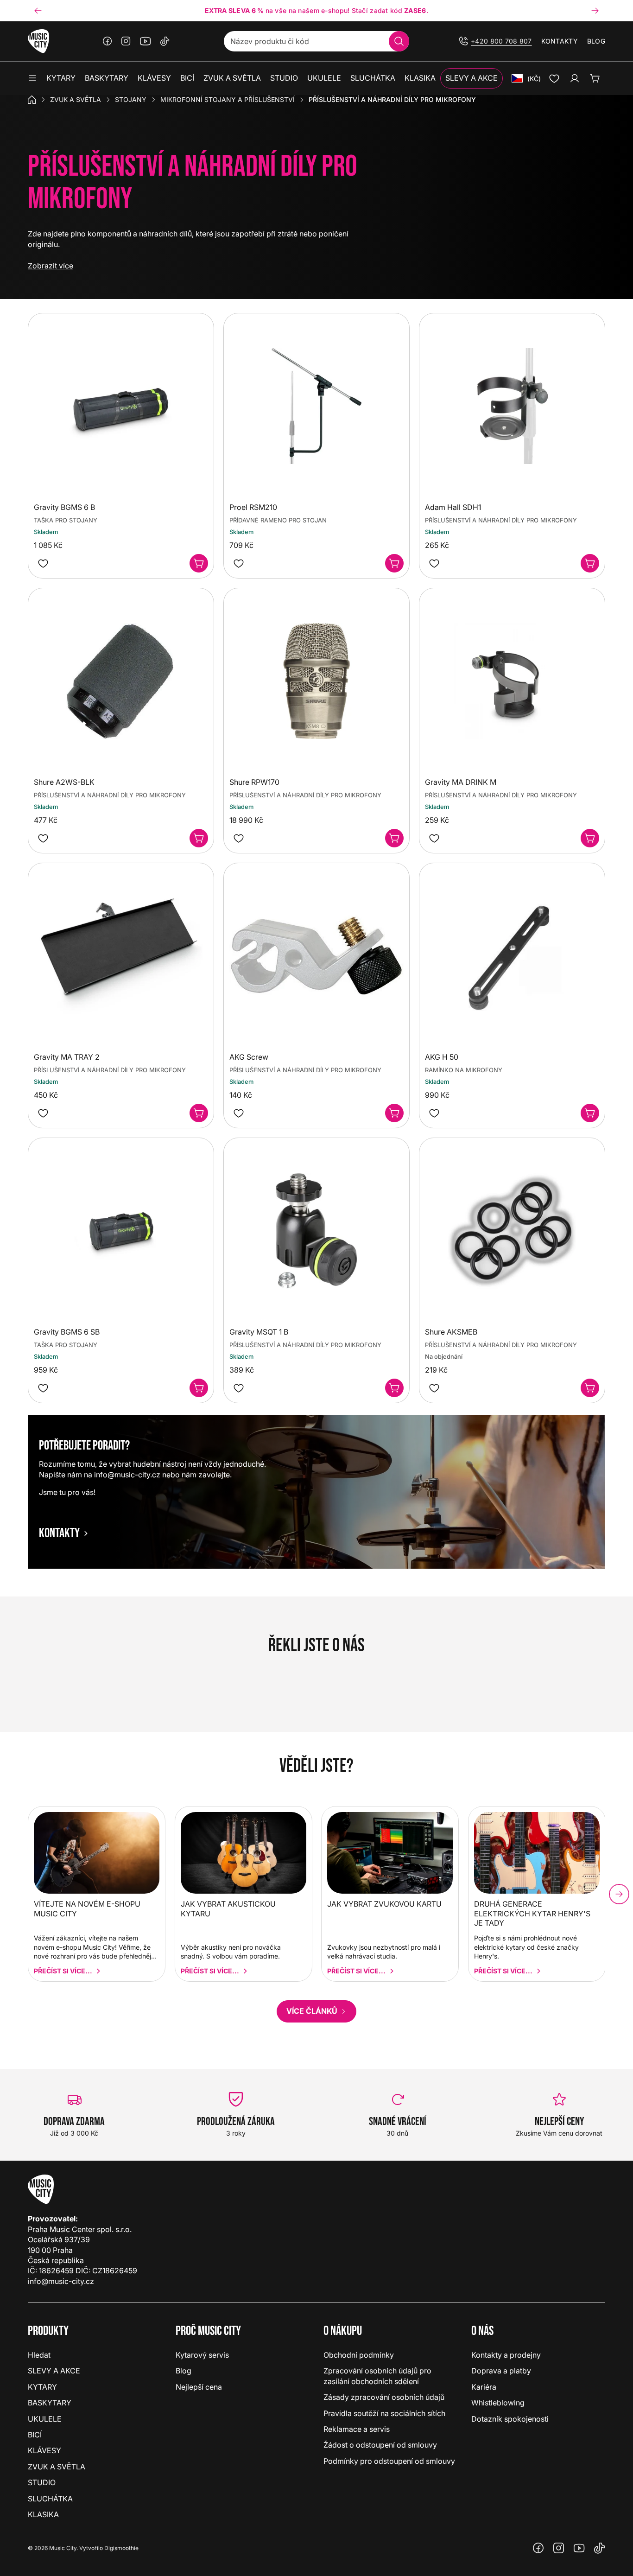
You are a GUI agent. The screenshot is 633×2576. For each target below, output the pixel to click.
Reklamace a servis (357, 2429)
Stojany (131, 99)
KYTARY (42, 2387)
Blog (596, 41)
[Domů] (32, 100)
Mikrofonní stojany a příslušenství (228, 99)
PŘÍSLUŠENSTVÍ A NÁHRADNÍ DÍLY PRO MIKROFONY (501, 520)
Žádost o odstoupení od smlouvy (380, 2445)
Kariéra (484, 2387)
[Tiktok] (165, 41)
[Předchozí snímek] (38, 11)
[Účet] (575, 78)
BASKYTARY (50, 2403)
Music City (63, 2548)
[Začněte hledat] (399, 41)
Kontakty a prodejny (506, 2355)
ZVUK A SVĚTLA (76, 99)
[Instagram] (126, 41)
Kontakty (560, 41)
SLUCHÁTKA (50, 2499)
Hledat (39, 2355)
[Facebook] (108, 41)
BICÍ (35, 2435)
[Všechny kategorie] (32, 78)
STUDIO (42, 2482)
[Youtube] (146, 41)
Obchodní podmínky (359, 2355)
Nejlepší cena (199, 2387)
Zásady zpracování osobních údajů (384, 2397)
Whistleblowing (498, 2403)
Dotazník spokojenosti (510, 2419)
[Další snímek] (595, 11)
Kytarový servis (202, 2355)
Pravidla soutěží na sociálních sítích (384, 2413)
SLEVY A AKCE (54, 2371)
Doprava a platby (501, 2371)
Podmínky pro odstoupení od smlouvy (389, 2461)
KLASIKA (43, 2514)
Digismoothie (121, 2548)
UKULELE (45, 2419)
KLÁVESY (44, 2450)
